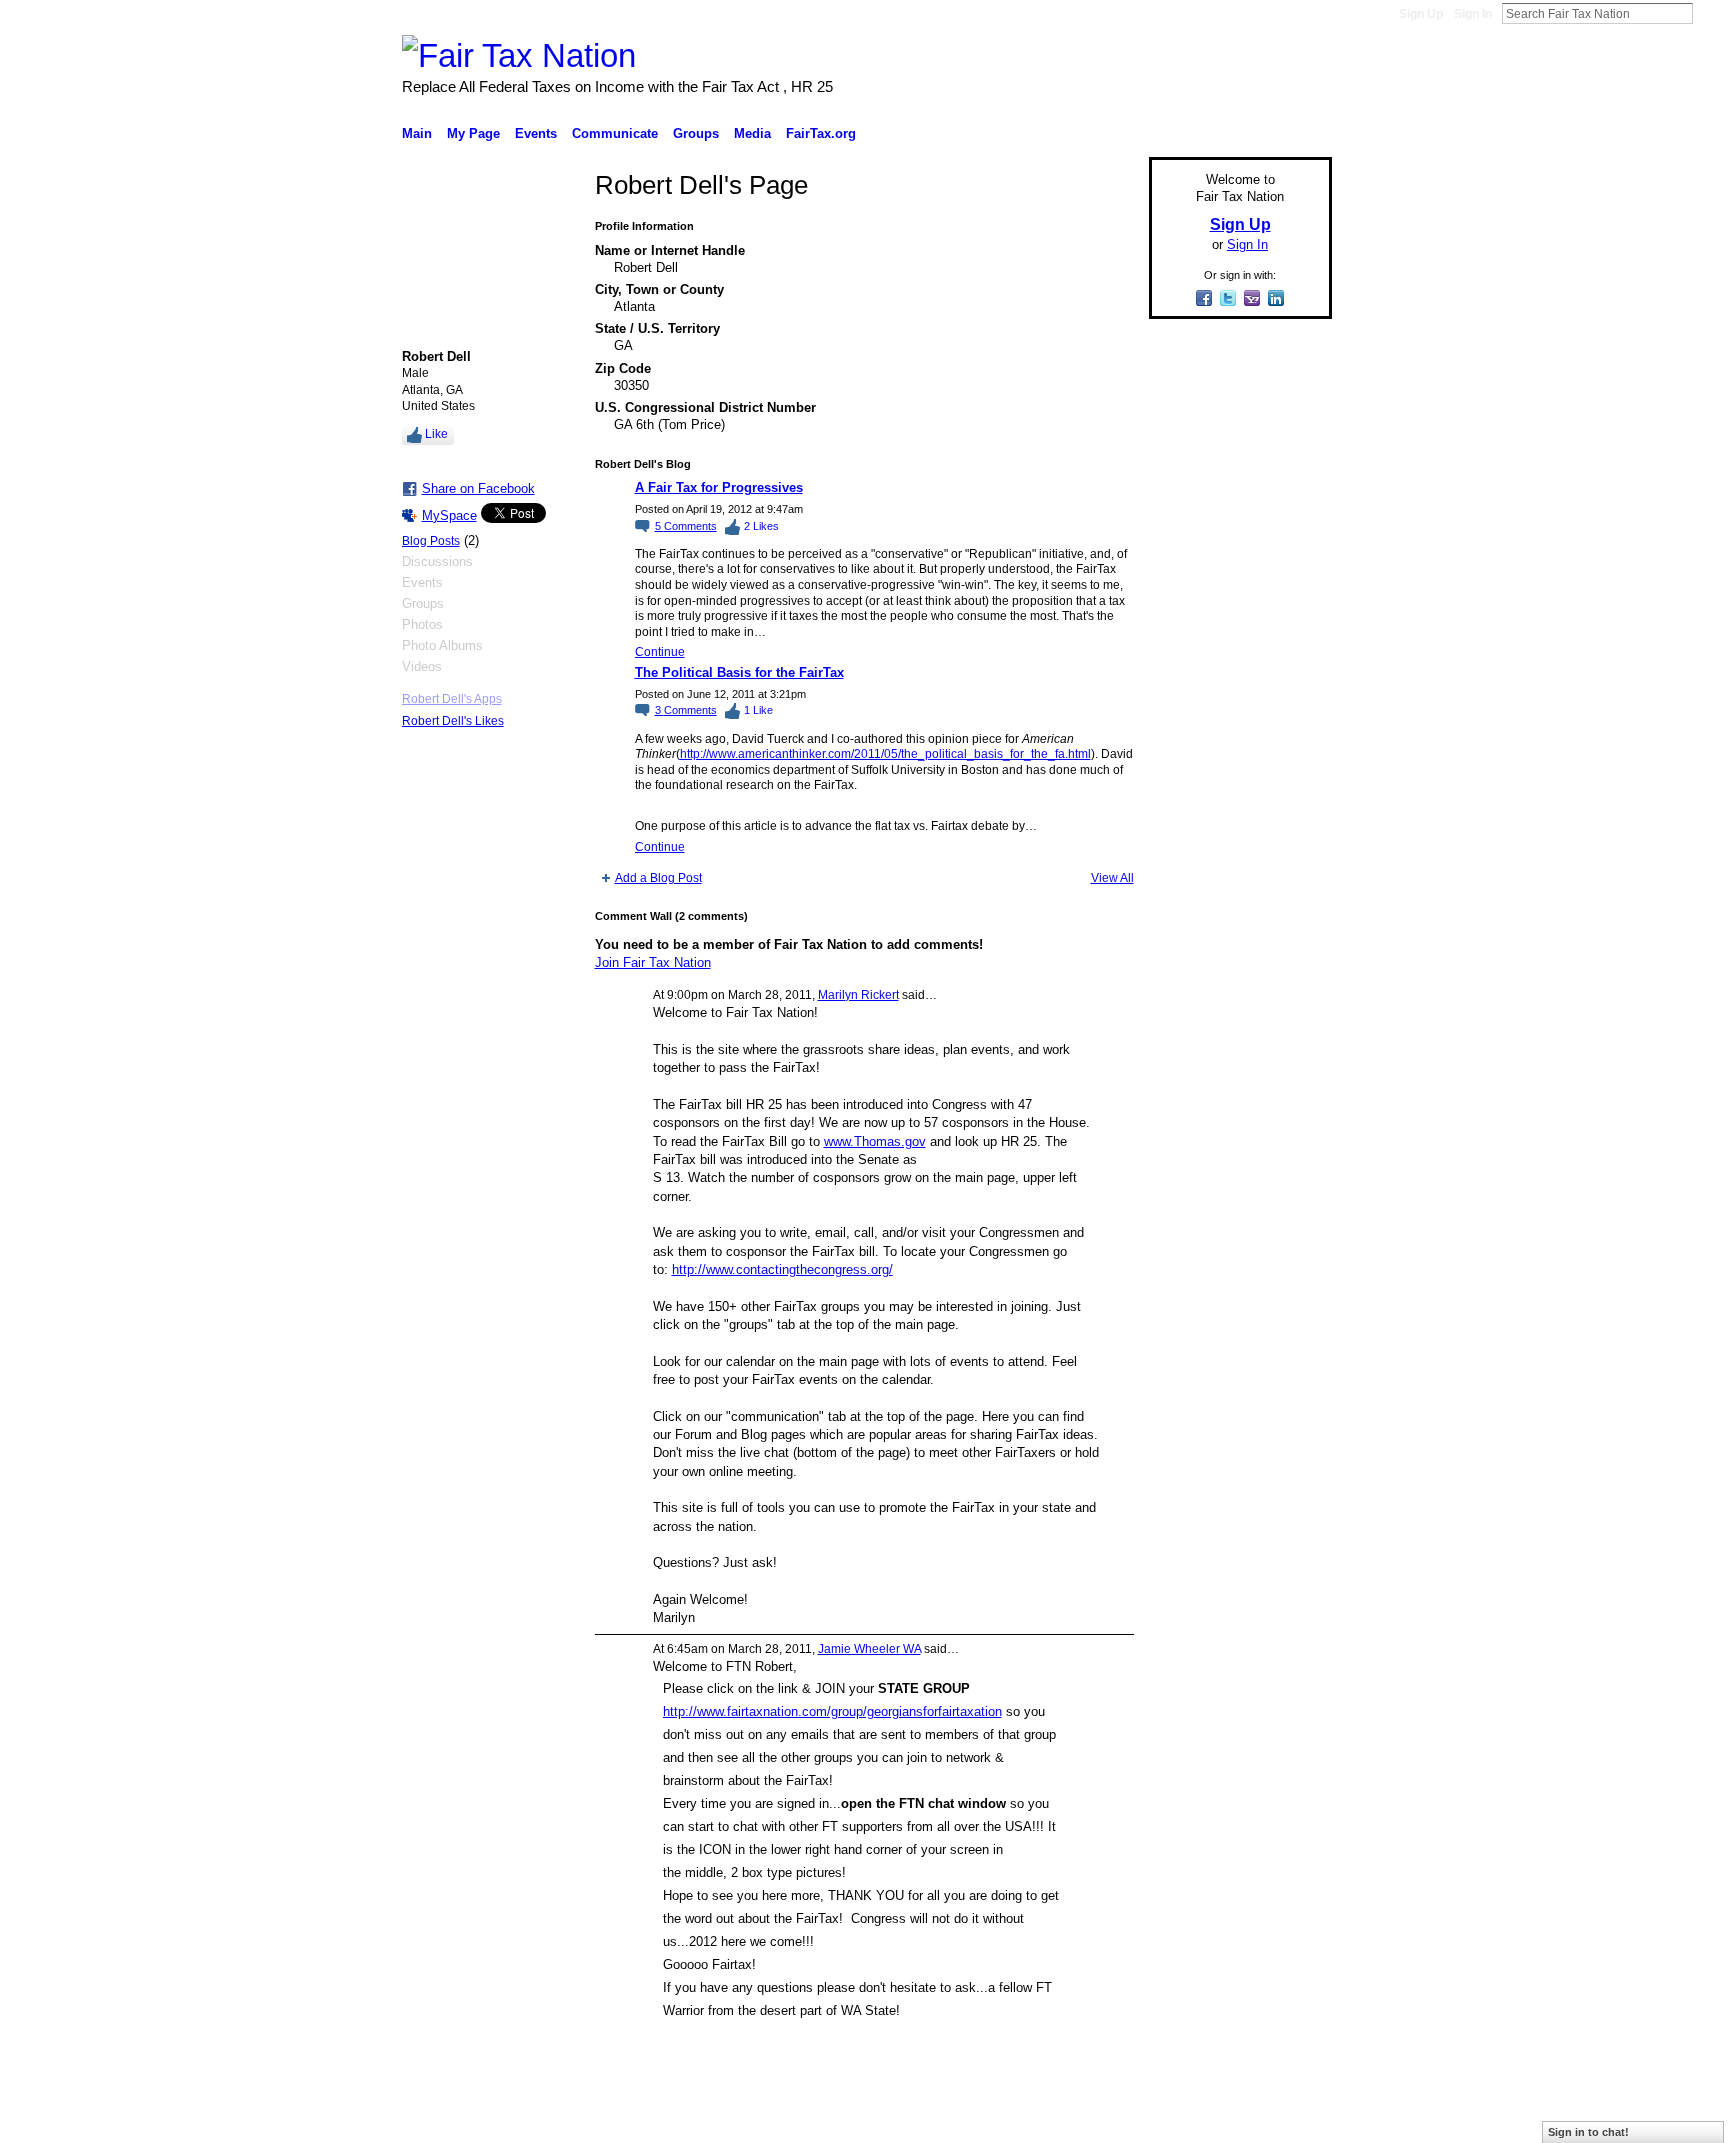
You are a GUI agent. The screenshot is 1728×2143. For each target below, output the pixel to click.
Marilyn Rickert (858, 995)
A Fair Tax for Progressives (719, 487)
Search (1709, 13)
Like (436, 434)
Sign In (1473, 14)
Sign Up (1421, 14)
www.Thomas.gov (875, 1141)
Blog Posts (431, 541)
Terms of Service (1287, 2120)
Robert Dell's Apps (452, 699)
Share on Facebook (478, 488)
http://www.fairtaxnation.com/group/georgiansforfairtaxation (832, 1711)
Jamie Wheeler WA (869, 1649)
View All (1112, 878)
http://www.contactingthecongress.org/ (782, 1269)
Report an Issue (1184, 2120)
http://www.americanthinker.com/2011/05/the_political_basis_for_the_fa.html (885, 754)
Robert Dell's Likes (453, 721)
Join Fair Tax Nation (653, 962)
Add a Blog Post (658, 878)
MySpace (449, 515)
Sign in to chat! (1588, 2132)
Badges (1105, 2120)
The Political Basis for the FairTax (739, 672)
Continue (660, 652)
